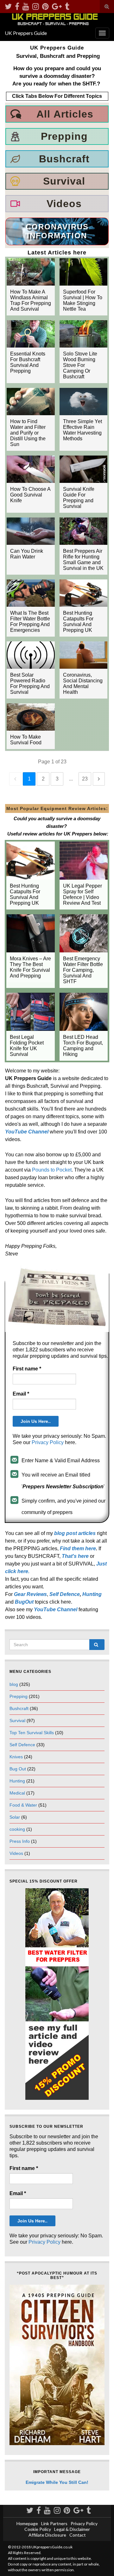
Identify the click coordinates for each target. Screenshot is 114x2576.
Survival (17, 1721)
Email (21, 1394)
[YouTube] (26, 5)
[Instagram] (36, 5)
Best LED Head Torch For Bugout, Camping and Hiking (83, 1046)
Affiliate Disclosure (47, 2535)
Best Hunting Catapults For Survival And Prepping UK (78, 622)
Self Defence (65, 1594)
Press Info (20, 1841)
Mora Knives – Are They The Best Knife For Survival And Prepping (30, 967)
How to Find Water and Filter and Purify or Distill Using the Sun (28, 433)
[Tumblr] (67, 5)
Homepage (27, 2523)
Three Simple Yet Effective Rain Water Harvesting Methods (82, 430)
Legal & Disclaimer (72, 2529)
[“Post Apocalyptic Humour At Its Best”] (57, 2365)
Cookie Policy (38, 2529)
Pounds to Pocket (52, 1170)
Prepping (19, 1696)
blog (14, 1684)
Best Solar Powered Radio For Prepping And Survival (30, 683)
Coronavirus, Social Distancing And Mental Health (83, 683)
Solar (15, 1817)
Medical (17, 1793)
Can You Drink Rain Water (27, 554)
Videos (16, 1853)
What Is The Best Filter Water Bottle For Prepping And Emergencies (30, 622)
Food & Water (23, 1805)
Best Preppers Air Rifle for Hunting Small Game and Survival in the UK (83, 560)
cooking (17, 1829)
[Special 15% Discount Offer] (57, 1994)
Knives (16, 1757)
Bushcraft (19, 1708)
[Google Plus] (57, 5)
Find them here (78, 1548)
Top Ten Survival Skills (32, 1733)
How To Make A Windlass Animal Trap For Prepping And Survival (31, 300)
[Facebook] (17, 5)
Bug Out (18, 1769)
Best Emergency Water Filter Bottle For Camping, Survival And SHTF (83, 970)
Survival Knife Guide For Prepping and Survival (79, 498)
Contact (78, 2535)
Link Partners (54, 2523)
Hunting (17, 1781)
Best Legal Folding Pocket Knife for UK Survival (27, 1046)
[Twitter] (8, 5)
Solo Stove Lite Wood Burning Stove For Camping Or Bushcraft (80, 365)
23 (85, 779)
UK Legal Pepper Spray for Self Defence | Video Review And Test (82, 894)
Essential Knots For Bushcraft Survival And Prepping (28, 362)
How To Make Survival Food (26, 740)
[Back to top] (100, 2562)
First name (27, 1369)
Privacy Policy (48, 1442)
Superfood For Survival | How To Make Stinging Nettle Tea (83, 300)
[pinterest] (45, 5)
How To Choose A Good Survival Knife (30, 495)
